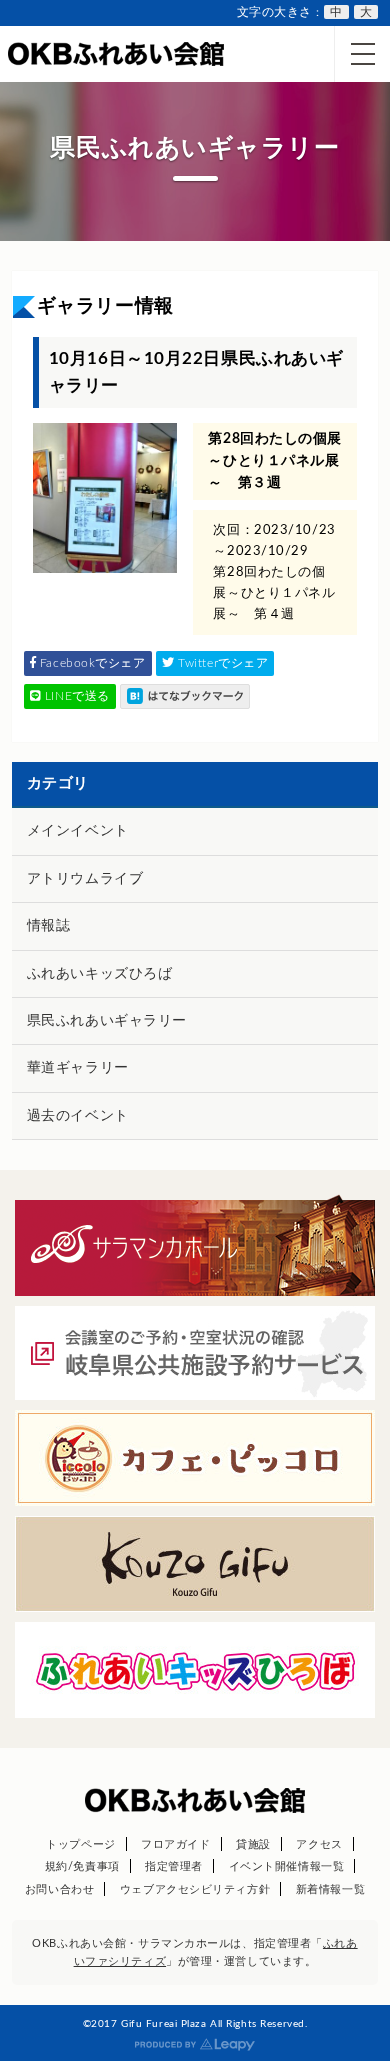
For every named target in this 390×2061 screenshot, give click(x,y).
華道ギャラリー (78, 1068)
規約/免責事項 (82, 1866)
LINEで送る (75, 696)
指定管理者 (174, 1866)
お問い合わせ (59, 1889)
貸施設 (253, 1844)
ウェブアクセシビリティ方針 (195, 1889)
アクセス (319, 1844)
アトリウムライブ (85, 879)
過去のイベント (78, 1116)
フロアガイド (175, 1844)
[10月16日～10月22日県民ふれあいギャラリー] (185, 696)
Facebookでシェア (90, 663)
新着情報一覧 (330, 1889)
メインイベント (78, 831)
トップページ (80, 1844)
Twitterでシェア (222, 663)
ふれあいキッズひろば (100, 974)
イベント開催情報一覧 (287, 1866)
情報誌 (49, 926)
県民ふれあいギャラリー (107, 1021)
